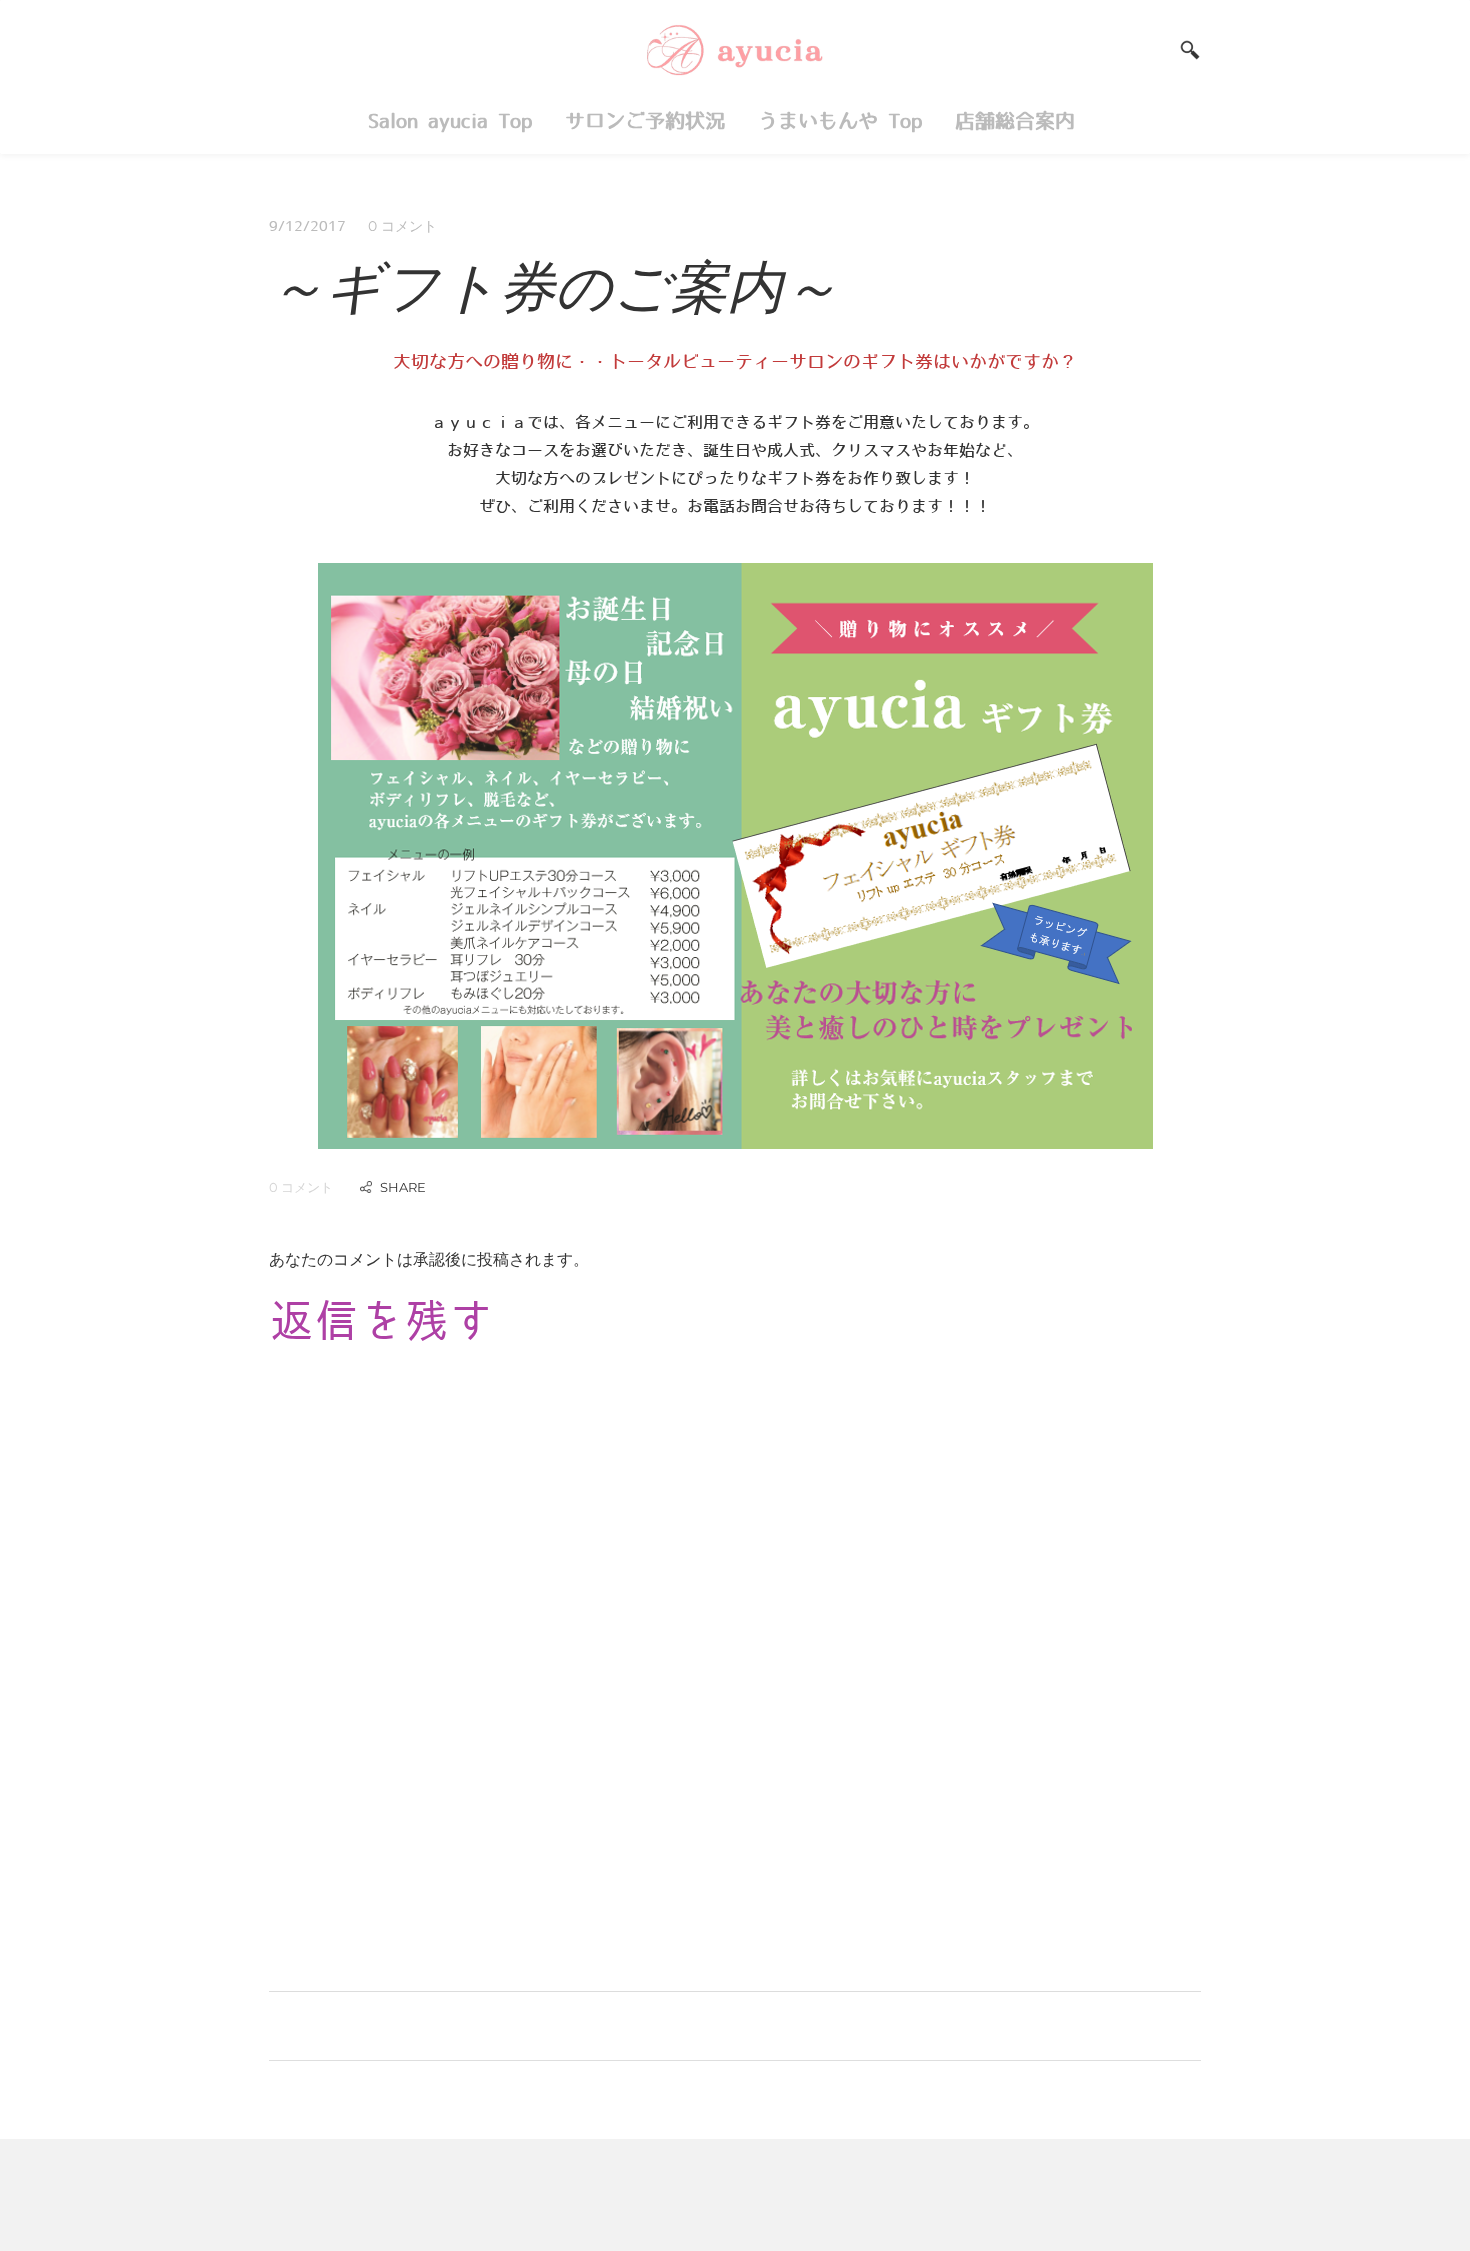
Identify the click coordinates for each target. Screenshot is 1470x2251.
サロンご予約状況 (645, 122)
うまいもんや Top (840, 122)
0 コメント (402, 226)
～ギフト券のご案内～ (554, 286)
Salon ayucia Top (450, 122)
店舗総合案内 (1020, 122)
